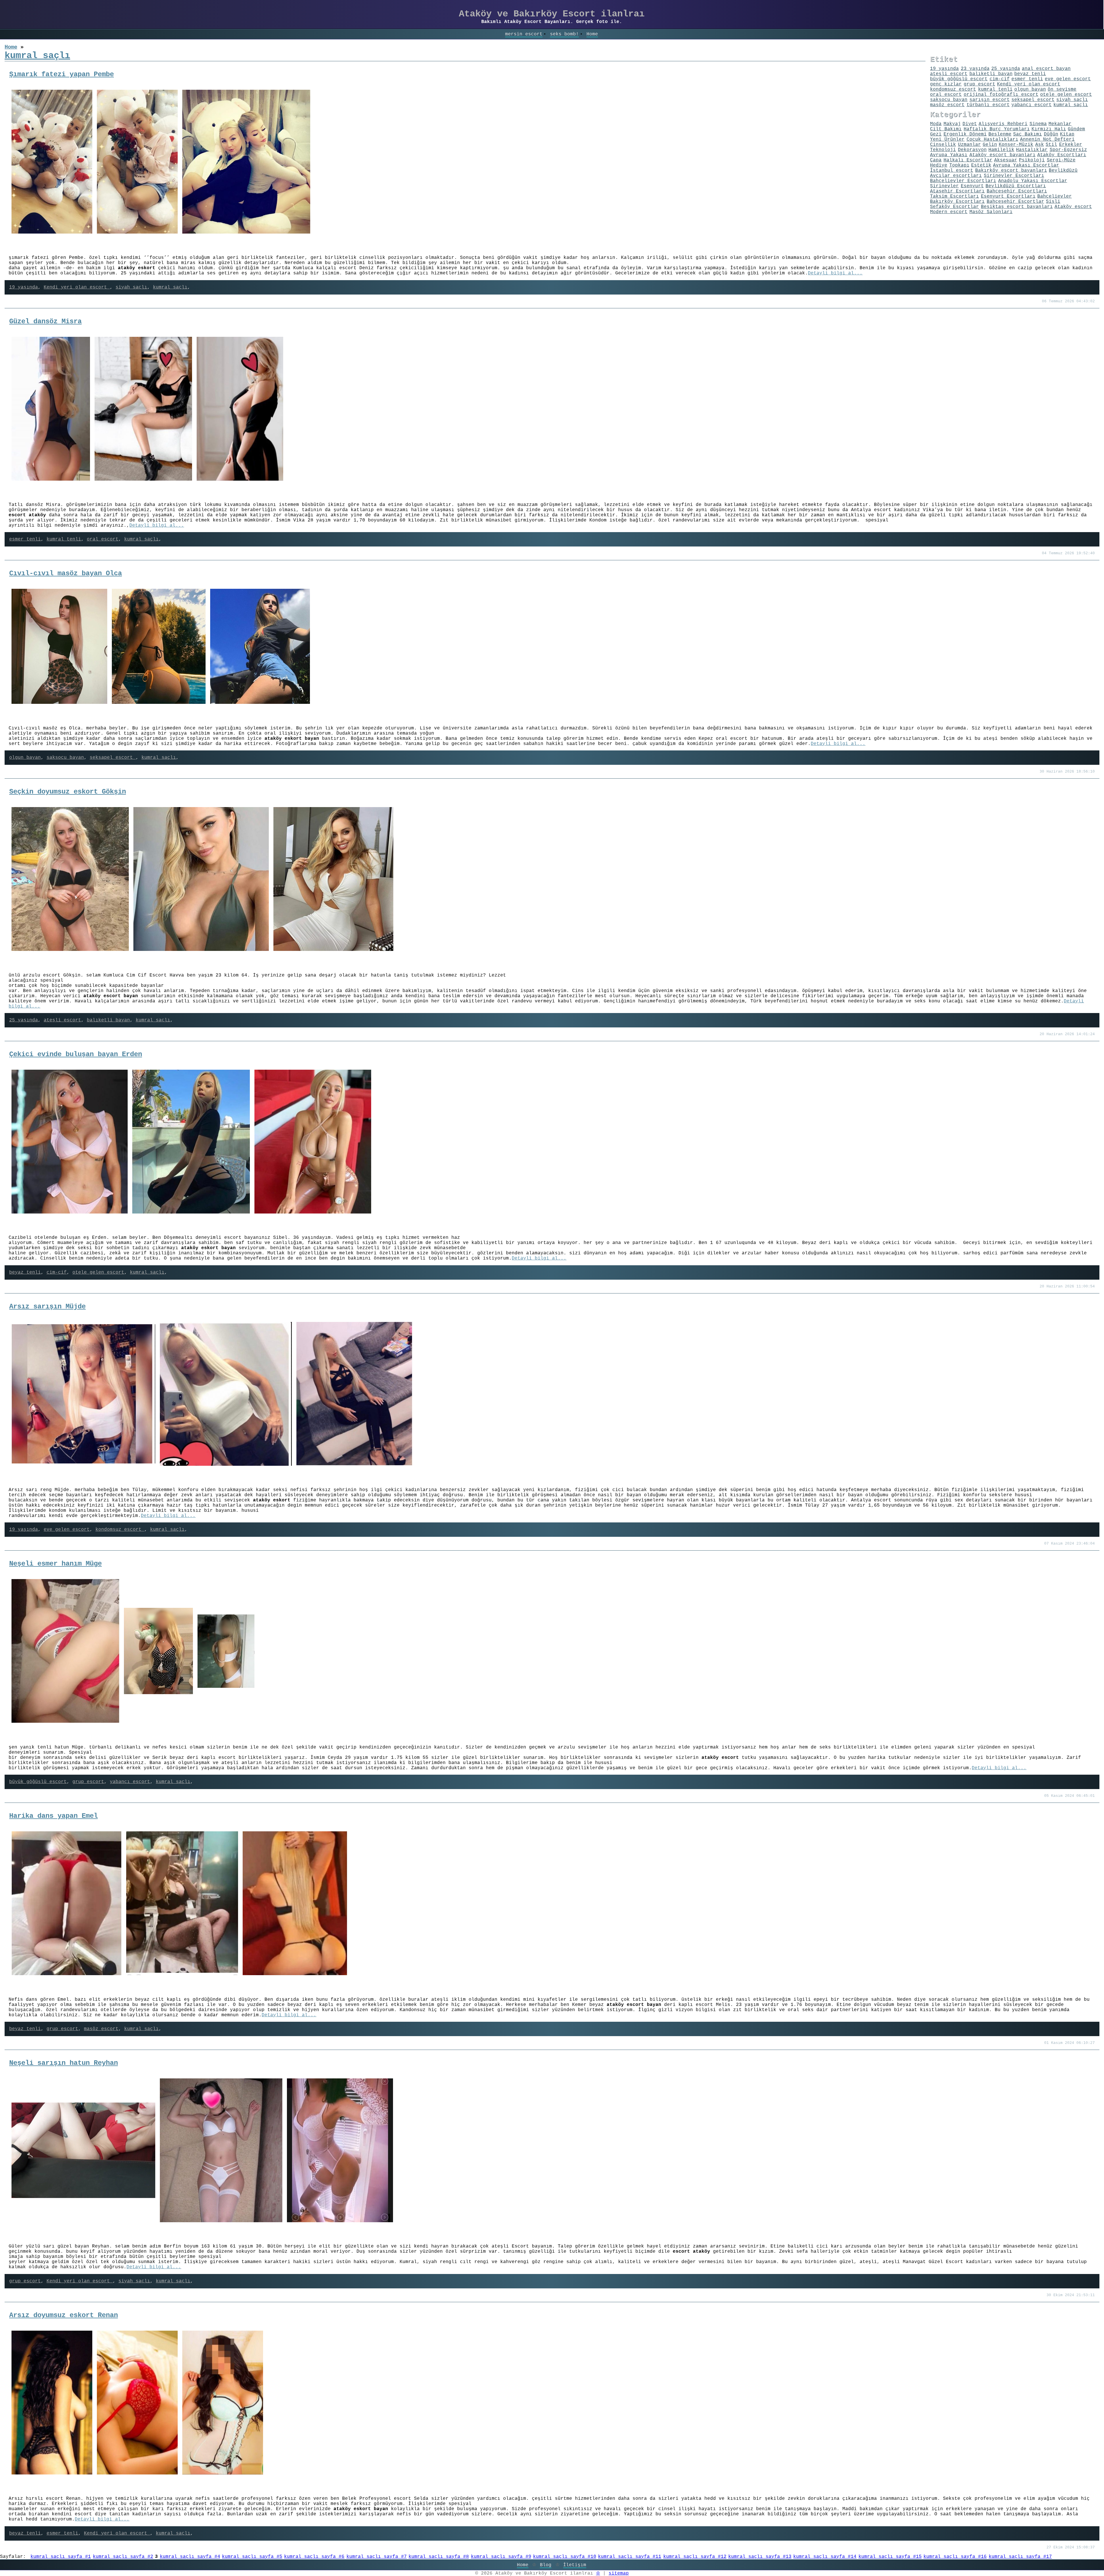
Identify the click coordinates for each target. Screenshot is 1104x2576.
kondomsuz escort (120, 1530)
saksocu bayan (65, 758)
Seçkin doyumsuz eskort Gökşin (68, 792)
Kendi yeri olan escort (77, 287)
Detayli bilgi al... (835, 273)
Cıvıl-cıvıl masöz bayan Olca (66, 573)
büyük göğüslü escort (38, 1782)
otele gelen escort (98, 1272)
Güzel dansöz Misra (45, 321)
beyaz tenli (25, 1272)
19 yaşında (24, 287)
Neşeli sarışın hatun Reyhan (64, 2063)
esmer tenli (25, 539)
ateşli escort (62, 1020)
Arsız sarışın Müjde (47, 1307)
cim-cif (57, 1272)
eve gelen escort (67, 1530)
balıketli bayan (108, 1020)
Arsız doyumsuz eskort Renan (64, 2315)
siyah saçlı (131, 287)
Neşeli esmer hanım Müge (55, 1564)
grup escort (88, 1782)
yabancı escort (130, 1782)
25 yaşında (24, 1020)
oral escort (103, 539)
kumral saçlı (170, 287)
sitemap (619, 2573)
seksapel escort (113, 758)
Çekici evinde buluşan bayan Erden (76, 1054)
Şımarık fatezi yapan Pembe (62, 74)
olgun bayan (25, 758)
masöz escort (101, 2029)
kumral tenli (64, 539)
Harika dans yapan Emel (53, 1816)
